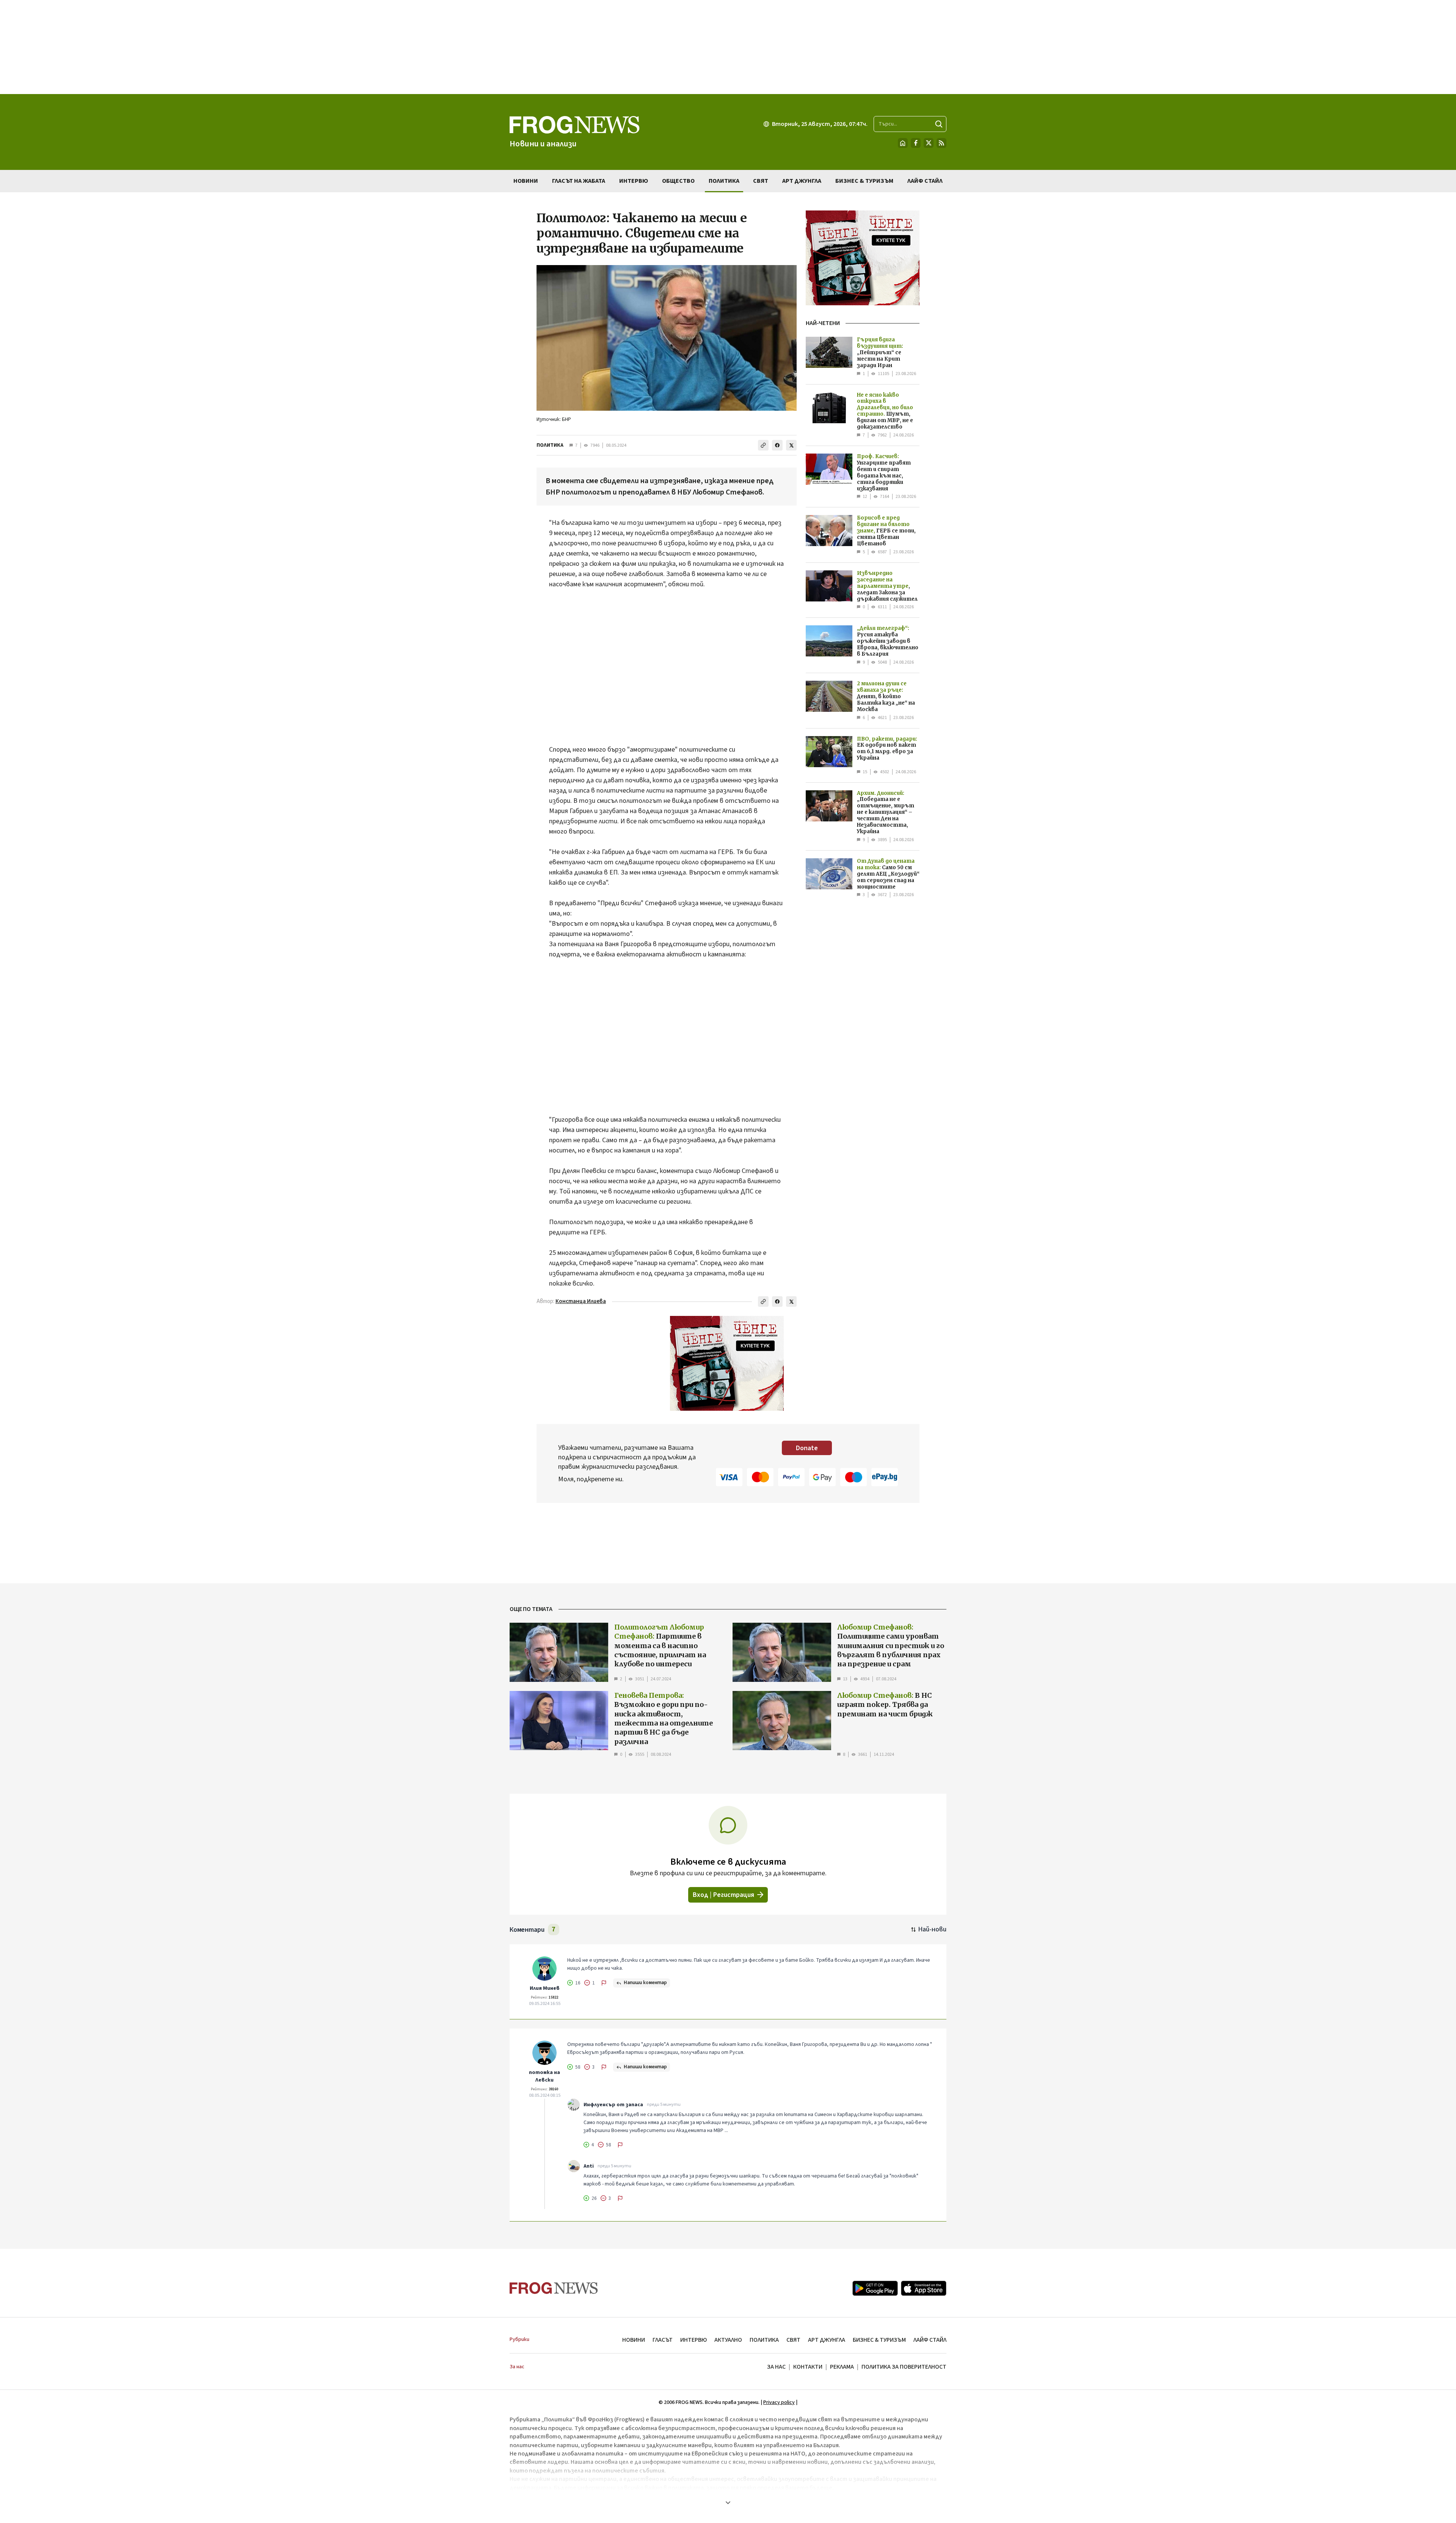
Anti (589, 2166)
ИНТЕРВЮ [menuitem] (634, 181)
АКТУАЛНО (728, 2340)
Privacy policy (779, 2402)
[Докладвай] (604, 1983)
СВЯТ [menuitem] (761, 181)
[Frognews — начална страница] (554, 2288)
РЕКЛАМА (842, 2367)
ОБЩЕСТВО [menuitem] (678, 181)
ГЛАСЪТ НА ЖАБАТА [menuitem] (579, 181)
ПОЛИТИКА (550, 445)
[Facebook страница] (916, 143)
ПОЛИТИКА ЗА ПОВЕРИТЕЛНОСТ (904, 2367)
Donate (807, 1448)
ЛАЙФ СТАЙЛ (930, 2340)
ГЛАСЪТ (663, 2340)
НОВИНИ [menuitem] (526, 181)
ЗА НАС (776, 2367)
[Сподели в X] (791, 445)
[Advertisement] (728, 47)
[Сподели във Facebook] (777, 445)
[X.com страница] (929, 143)
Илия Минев (545, 1988)
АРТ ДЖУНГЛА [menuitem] (802, 181)
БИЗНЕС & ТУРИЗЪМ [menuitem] (864, 181)
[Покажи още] (728, 2503)
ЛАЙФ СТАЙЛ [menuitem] (925, 181)
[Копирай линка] (763, 445)
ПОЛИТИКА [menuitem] (724, 181)
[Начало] (903, 143)
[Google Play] (875, 2288)
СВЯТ (793, 2340)
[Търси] (939, 124)
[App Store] (924, 2288)
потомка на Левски (544, 2076)
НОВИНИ (634, 2340)
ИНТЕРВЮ (693, 2340)
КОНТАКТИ (808, 2367)
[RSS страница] (941, 143)
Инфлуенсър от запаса (613, 2105)
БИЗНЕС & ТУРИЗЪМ (879, 2340)
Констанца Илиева (581, 1301)
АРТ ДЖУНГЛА (827, 2340)
